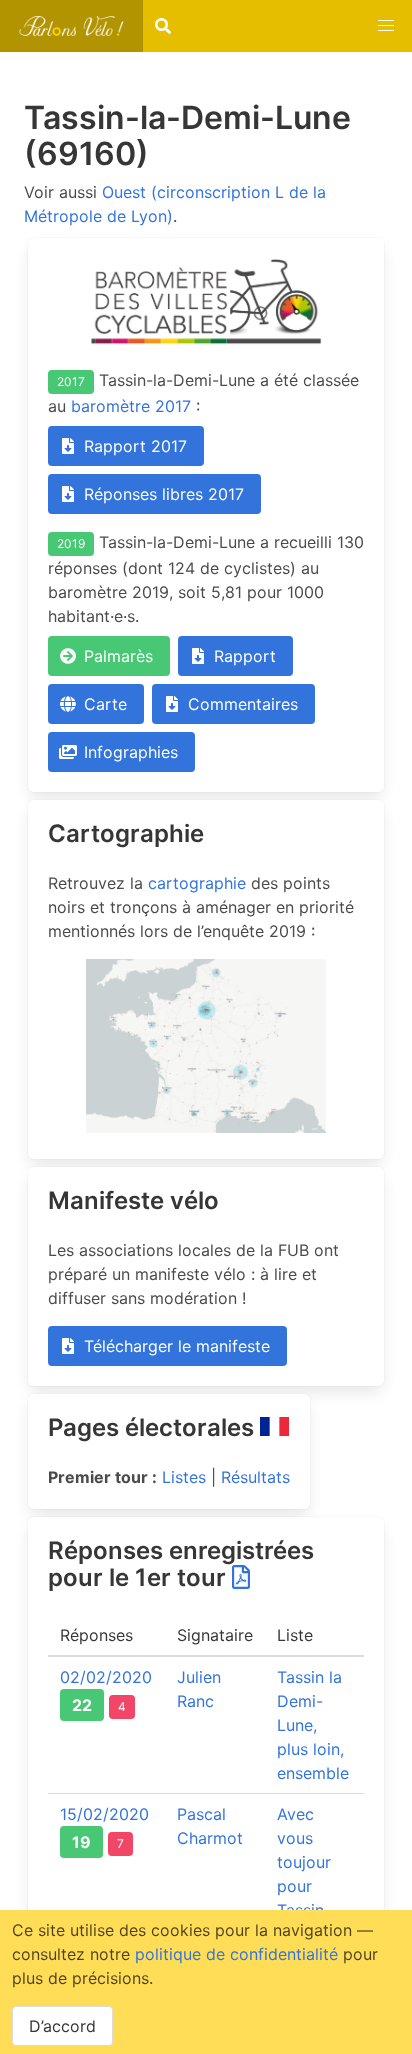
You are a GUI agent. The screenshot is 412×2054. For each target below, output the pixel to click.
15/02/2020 (104, 1814)
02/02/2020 (106, 1677)
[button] (386, 26)
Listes (184, 1477)
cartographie (197, 883)
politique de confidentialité (236, 1954)
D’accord (62, 2026)
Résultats (255, 1477)
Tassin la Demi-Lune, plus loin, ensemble (313, 1725)
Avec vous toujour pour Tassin (304, 1862)
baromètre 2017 (131, 406)
